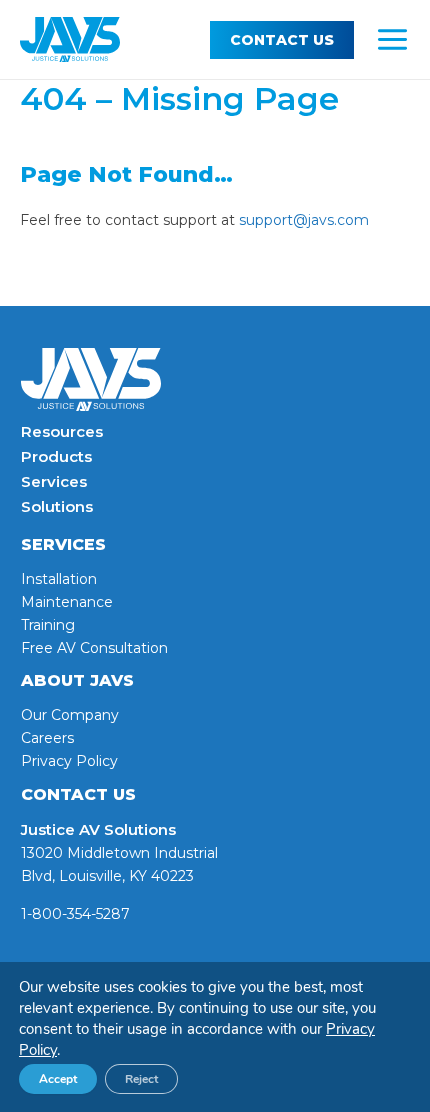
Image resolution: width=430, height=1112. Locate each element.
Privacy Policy (69, 761)
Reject (141, 1079)
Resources (62, 431)
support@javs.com (304, 220)
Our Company (70, 715)
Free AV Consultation (94, 648)
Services (54, 481)
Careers (47, 738)
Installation (59, 579)
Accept (58, 1079)
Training (48, 625)
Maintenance (67, 602)
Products (56, 456)
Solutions (57, 506)
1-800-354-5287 (75, 914)
